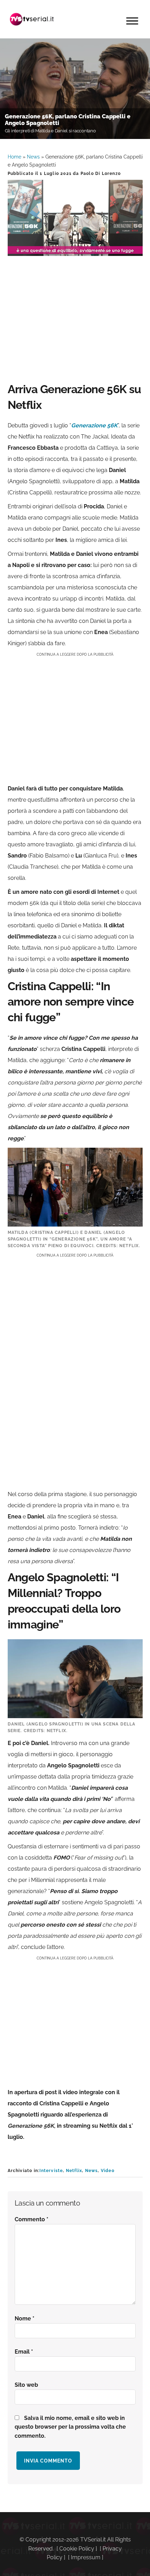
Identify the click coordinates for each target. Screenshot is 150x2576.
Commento (32, 2219)
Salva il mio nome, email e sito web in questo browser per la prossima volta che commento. (70, 2427)
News (33, 157)
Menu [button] (132, 21)
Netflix (74, 2171)
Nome (25, 2319)
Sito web (26, 2385)
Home (14, 157)
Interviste (51, 2171)
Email (24, 2352)
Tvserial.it (32, 19)
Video (108, 2171)
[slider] (74, 251)
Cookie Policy (77, 2549)
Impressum (86, 2557)
